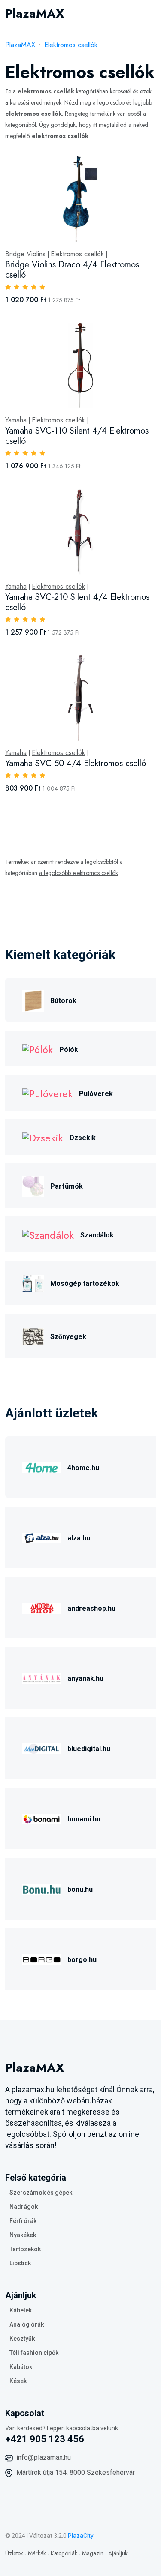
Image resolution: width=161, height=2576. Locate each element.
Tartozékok (25, 2249)
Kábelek (21, 2310)
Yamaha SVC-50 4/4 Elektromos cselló (76, 763)
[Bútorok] (33, 999)
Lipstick (20, 2263)
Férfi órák (23, 2221)
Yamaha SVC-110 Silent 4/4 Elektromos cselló (77, 436)
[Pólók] (38, 1049)
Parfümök (67, 1186)
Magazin (93, 2553)
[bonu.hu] (42, 1888)
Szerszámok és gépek (41, 2193)
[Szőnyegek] (33, 1335)
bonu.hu (80, 1889)
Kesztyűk (22, 2339)
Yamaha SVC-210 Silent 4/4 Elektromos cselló (77, 602)
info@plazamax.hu (44, 2458)
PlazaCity (81, 2536)
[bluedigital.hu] (42, 1748)
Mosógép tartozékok (85, 1284)
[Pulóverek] (47, 1093)
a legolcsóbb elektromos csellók (79, 873)
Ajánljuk (118, 2553)
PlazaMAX (20, 45)
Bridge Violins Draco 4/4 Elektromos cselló (72, 270)
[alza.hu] (42, 1537)
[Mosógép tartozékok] (33, 1282)
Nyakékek (23, 2235)
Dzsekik (83, 1138)
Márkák (37, 2553)
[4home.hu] (42, 1466)
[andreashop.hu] (42, 1607)
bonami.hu (84, 1819)
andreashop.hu (91, 1608)
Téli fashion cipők (34, 2353)
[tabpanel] (80, 484)
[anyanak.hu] (42, 1677)
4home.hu (83, 1468)
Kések (18, 2381)
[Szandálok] (48, 1234)
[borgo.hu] (42, 1958)
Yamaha (16, 420)
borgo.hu (82, 1960)
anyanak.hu (85, 1679)
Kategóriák (64, 2553)
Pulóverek (96, 1094)
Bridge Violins (25, 254)
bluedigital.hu (89, 1749)
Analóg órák (27, 2324)
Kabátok (21, 2367)
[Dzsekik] (43, 1137)
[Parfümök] (33, 1185)
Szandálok (97, 1235)
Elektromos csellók (71, 45)
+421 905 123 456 (45, 2439)
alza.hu (79, 1538)
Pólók (69, 1050)
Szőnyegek (68, 1337)
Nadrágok (24, 2207)
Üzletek (14, 2553)
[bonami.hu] (42, 1818)
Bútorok (63, 1001)
